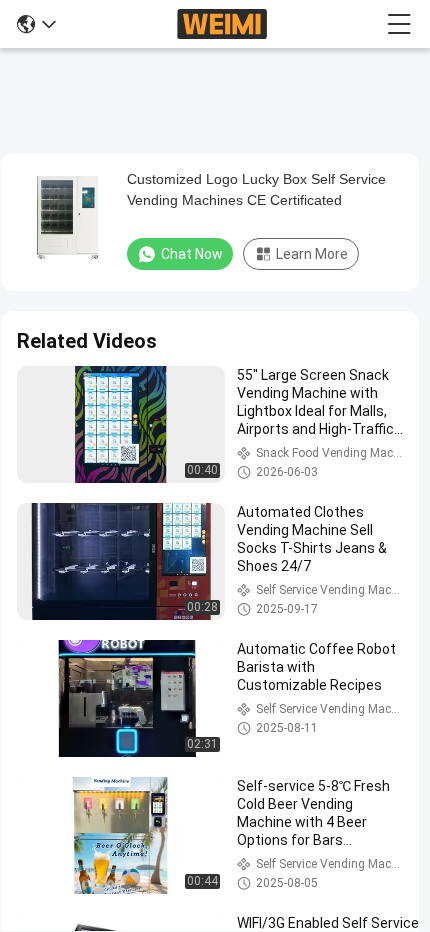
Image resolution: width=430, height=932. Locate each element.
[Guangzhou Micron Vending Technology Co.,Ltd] (222, 24)
